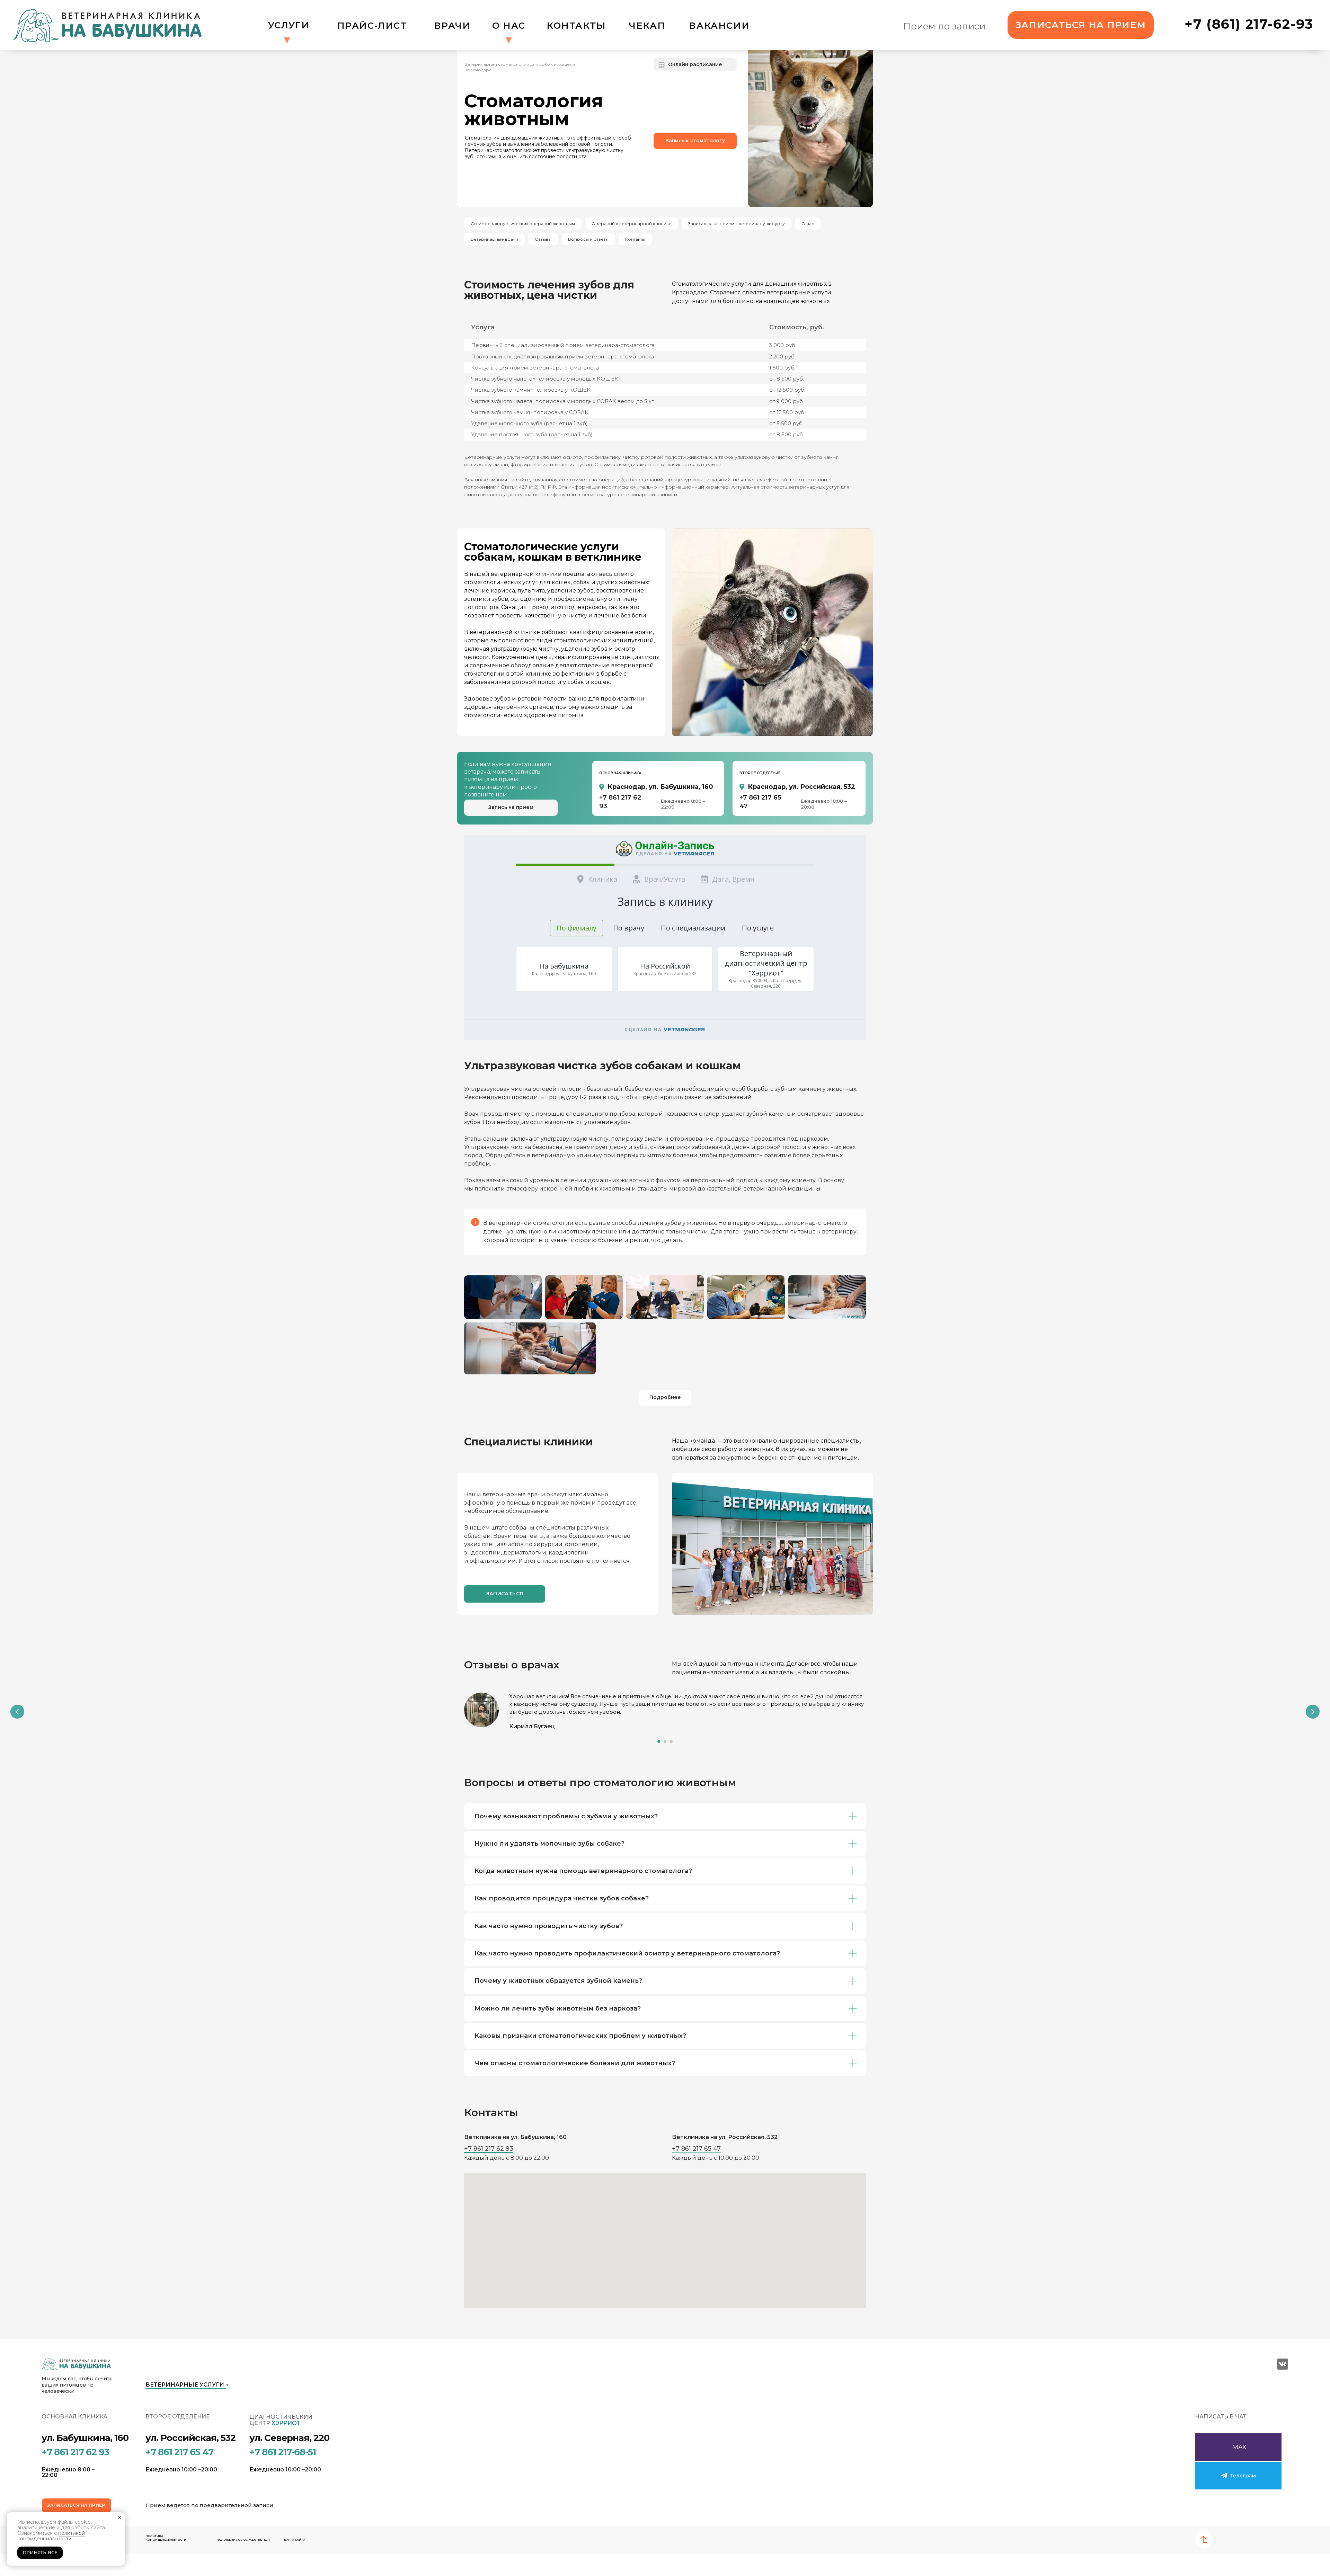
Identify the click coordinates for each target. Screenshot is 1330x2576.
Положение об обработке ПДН (243, 2540)
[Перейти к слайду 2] (665, 1741)
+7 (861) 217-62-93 (1249, 24)
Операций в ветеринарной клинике (632, 224)
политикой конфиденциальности (51, 2536)
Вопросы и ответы (588, 239)
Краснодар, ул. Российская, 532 (801, 787)
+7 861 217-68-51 (283, 2452)
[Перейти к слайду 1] (659, 1741)
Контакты (576, 25)
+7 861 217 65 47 (696, 2149)
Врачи (452, 25)
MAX (1239, 2447)
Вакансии (719, 25)
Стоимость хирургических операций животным (523, 224)
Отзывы (543, 239)
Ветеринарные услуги (185, 2385)
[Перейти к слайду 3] (671, 1741)
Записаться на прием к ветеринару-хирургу (737, 224)
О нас (509, 25)
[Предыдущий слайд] (17, 1712)
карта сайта (295, 2540)
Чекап (647, 25)
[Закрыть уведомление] (119, 2517)
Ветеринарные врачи (494, 239)
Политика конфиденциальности (166, 2538)
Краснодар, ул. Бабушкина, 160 (660, 787)
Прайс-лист (372, 25)
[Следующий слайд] (1313, 1712)
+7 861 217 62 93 (489, 2149)
